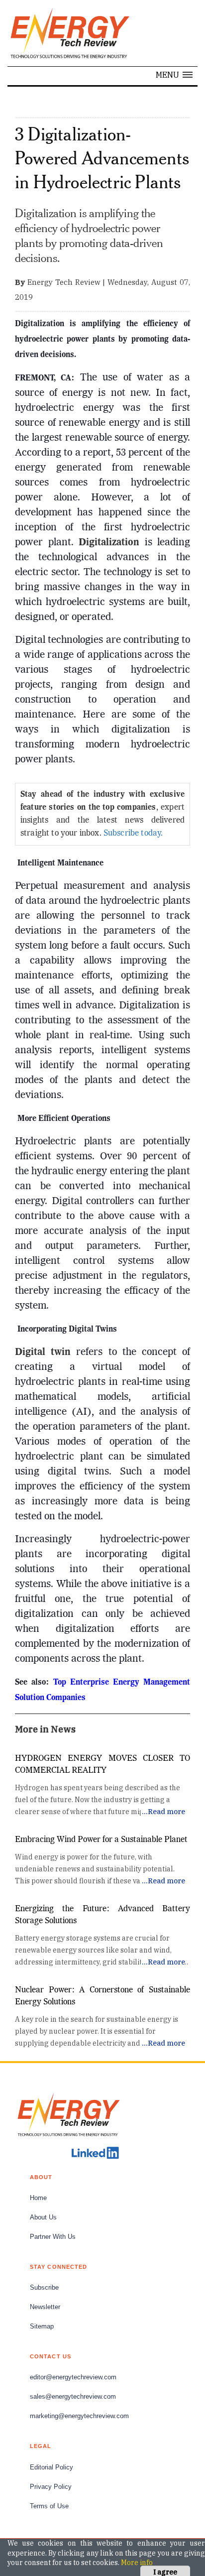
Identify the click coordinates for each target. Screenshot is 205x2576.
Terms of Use (49, 2506)
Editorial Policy (51, 2467)
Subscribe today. (133, 834)
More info (137, 2563)
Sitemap (42, 2327)
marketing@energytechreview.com (79, 2416)
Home (38, 2198)
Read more (166, 1812)
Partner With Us (53, 2237)
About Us (43, 2217)
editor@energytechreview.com (73, 2377)
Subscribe (44, 2288)
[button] (174, 75)
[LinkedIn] (95, 2153)
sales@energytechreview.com (73, 2397)
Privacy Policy (51, 2487)
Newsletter (45, 2307)
